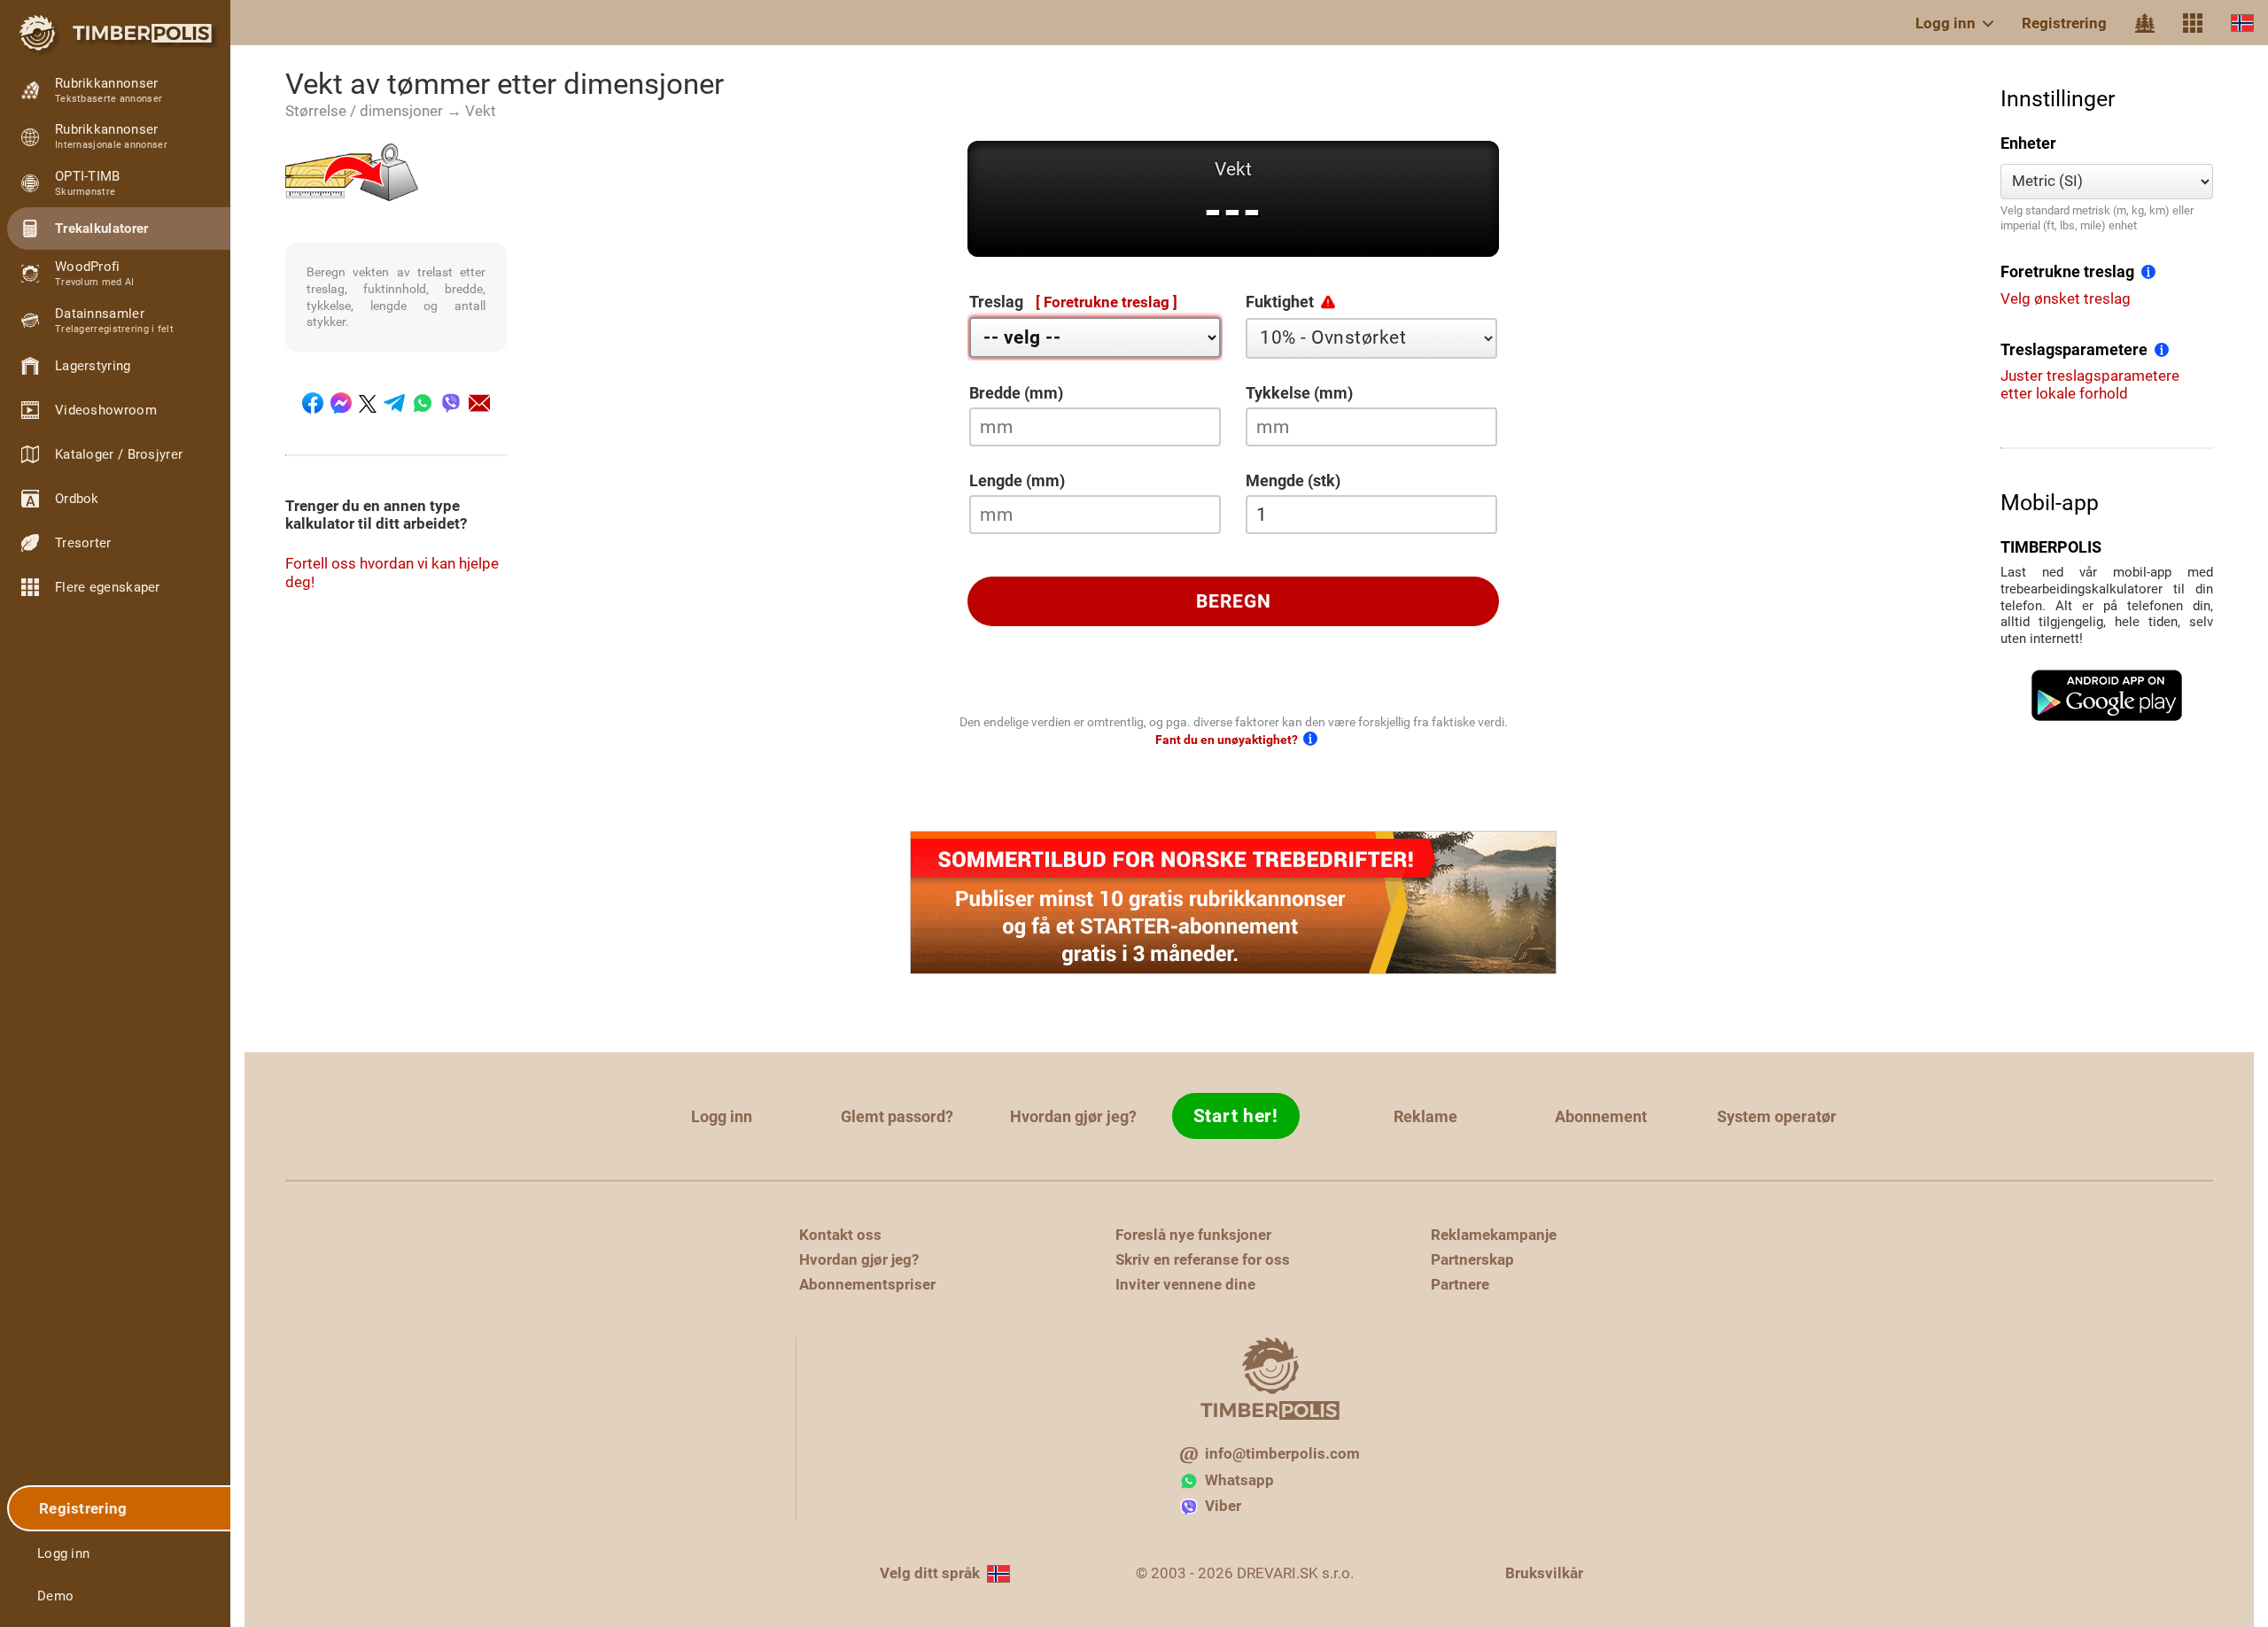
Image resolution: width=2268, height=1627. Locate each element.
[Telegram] (394, 403)
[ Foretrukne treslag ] (1107, 302)
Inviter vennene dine (1185, 1284)
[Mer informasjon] (2148, 270)
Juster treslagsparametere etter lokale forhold (2090, 384)
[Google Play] (2107, 695)
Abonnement (1601, 1116)
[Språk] (2242, 23)
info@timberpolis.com (1282, 1453)
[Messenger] (341, 403)
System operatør (1777, 1116)
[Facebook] (313, 403)
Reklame (1425, 1116)
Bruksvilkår (1544, 1573)
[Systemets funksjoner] (2193, 23)
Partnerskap (1472, 1259)
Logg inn (1946, 23)
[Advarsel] (1328, 301)
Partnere (1460, 1284)
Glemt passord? (897, 1116)
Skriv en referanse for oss (1203, 1259)
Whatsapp (1239, 1480)
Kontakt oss (840, 1235)
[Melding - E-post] (479, 403)
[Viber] (451, 403)
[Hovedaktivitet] (2145, 23)
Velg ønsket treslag (2066, 298)
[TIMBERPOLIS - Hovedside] (115, 33)
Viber (1223, 1506)
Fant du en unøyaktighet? (1227, 740)
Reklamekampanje (1494, 1235)
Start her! (1236, 1116)
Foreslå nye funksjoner (1193, 1235)
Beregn (1234, 601)
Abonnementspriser (867, 1284)
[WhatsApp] (423, 403)
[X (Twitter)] (368, 403)
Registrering (2064, 23)
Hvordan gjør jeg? (1073, 1116)
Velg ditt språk (930, 1573)
